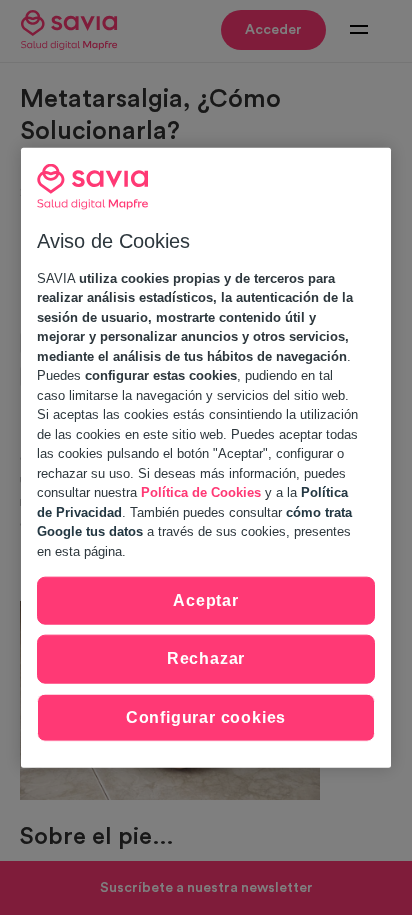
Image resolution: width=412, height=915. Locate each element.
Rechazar (206, 658)
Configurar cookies (206, 716)
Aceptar (206, 600)
